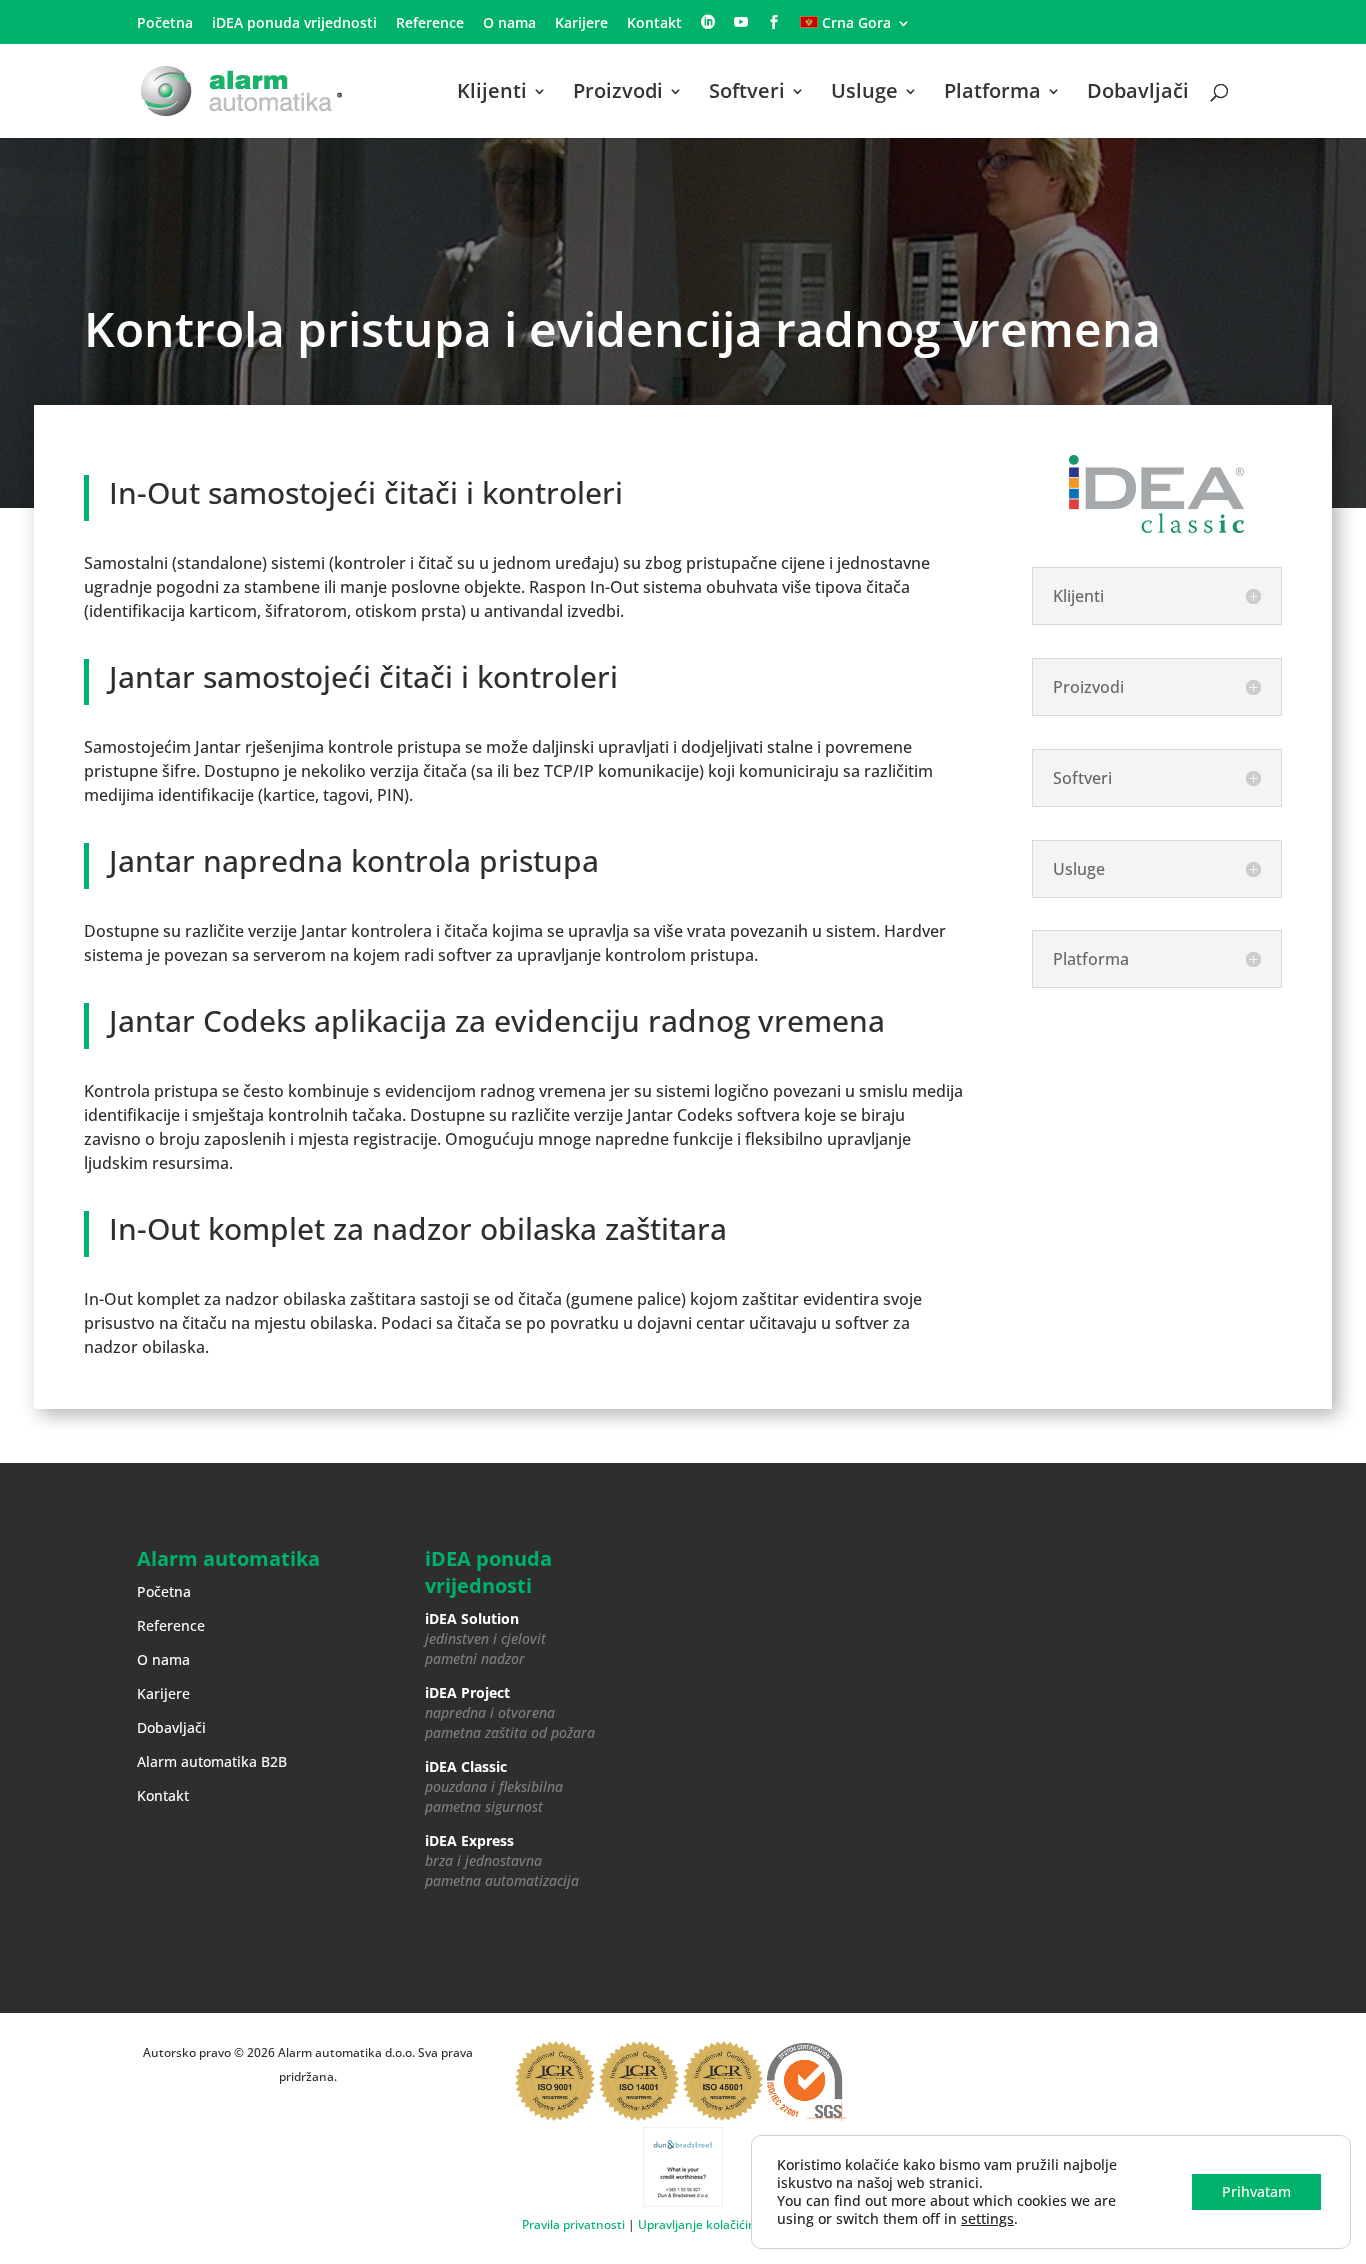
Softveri (747, 94)
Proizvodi (618, 94)
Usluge (864, 94)
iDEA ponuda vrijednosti (294, 24)
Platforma (992, 94)
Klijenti (492, 94)
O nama (509, 24)
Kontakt (654, 24)
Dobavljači (1138, 94)
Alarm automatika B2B (212, 1761)
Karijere (581, 24)
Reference (430, 24)
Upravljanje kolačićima (702, 2224)
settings (987, 2219)
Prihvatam (1256, 2191)
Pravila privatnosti (573, 2224)
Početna (165, 24)
